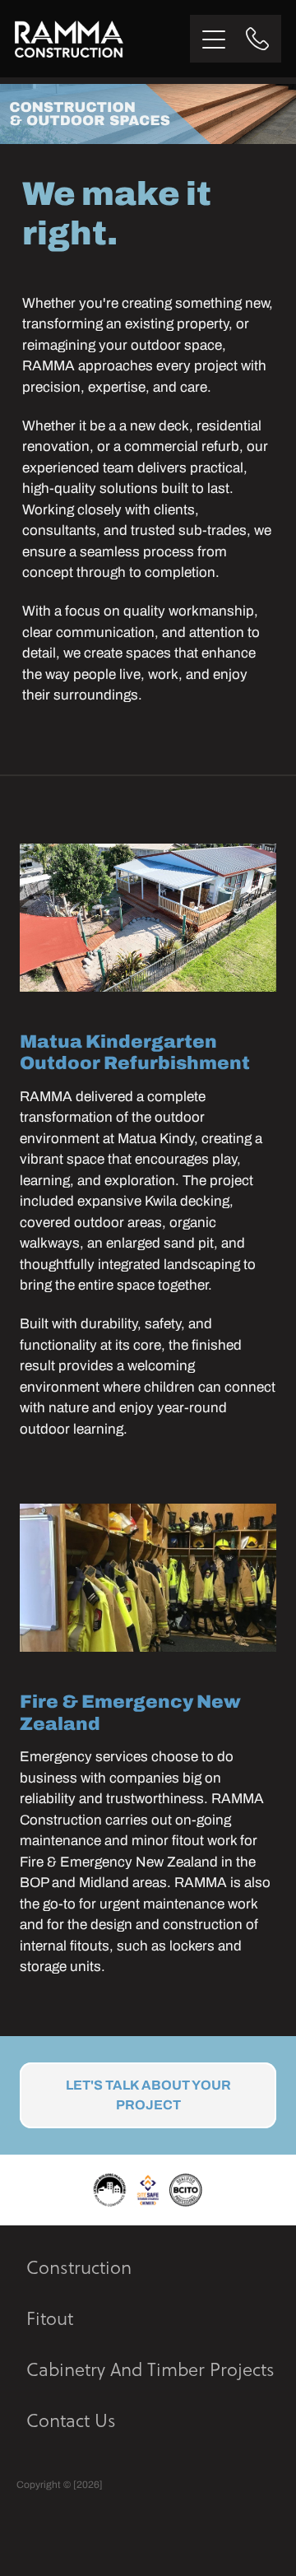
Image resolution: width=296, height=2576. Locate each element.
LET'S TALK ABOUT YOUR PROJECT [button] (148, 2095)
